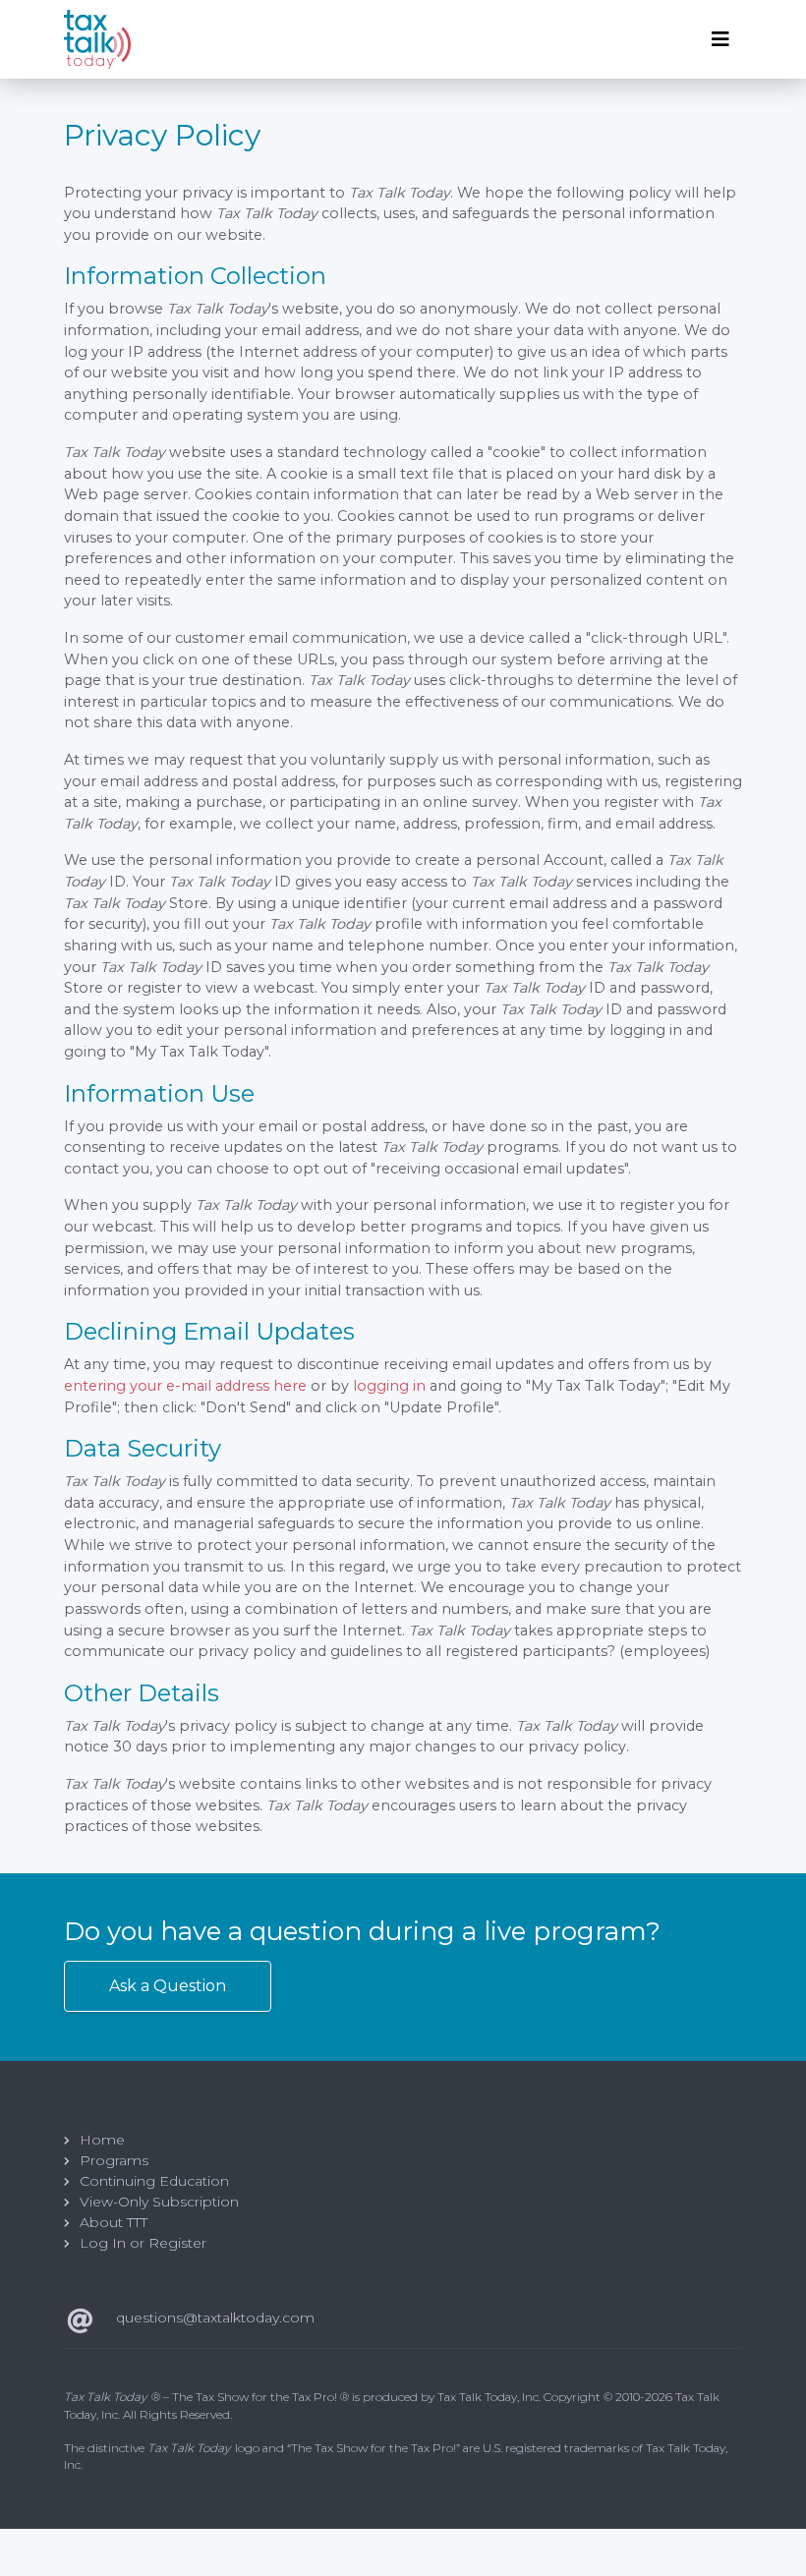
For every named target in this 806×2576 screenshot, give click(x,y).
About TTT (114, 2222)
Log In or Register (143, 2243)
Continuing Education (154, 2181)
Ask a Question (168, 1986)
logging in (389, 1386)
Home (102, 2140)
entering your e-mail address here (185, 1386)
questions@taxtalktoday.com (215, 2318)
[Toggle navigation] (720, 39)
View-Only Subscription (159, 2202)
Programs (114, 2160)
